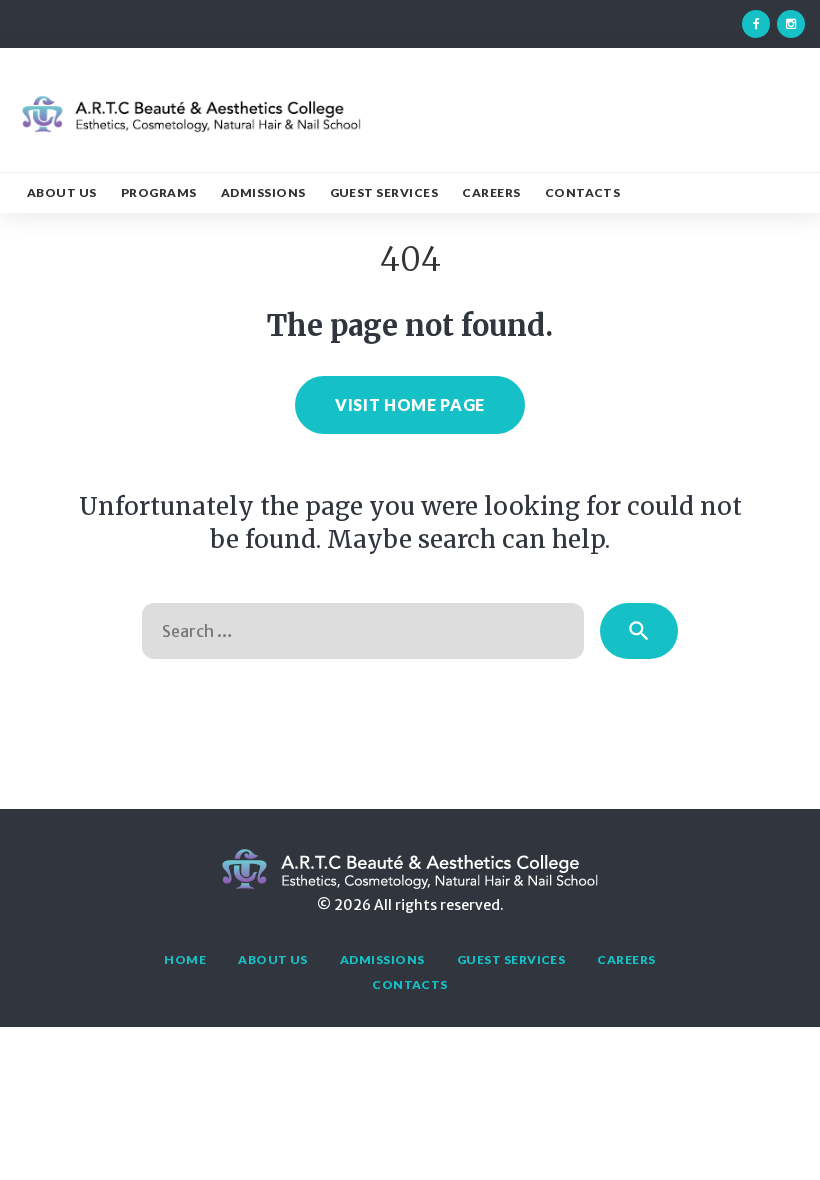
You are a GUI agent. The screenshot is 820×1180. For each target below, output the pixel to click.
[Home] (190, 129)
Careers (491, 192)
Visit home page (410, 404)
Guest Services (384, 192)
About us (62, 192)
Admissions (263, 192)
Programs (159, 192)
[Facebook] (756, 24)
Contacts (583, 192)
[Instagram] (791, 24)
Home (185, 959)
